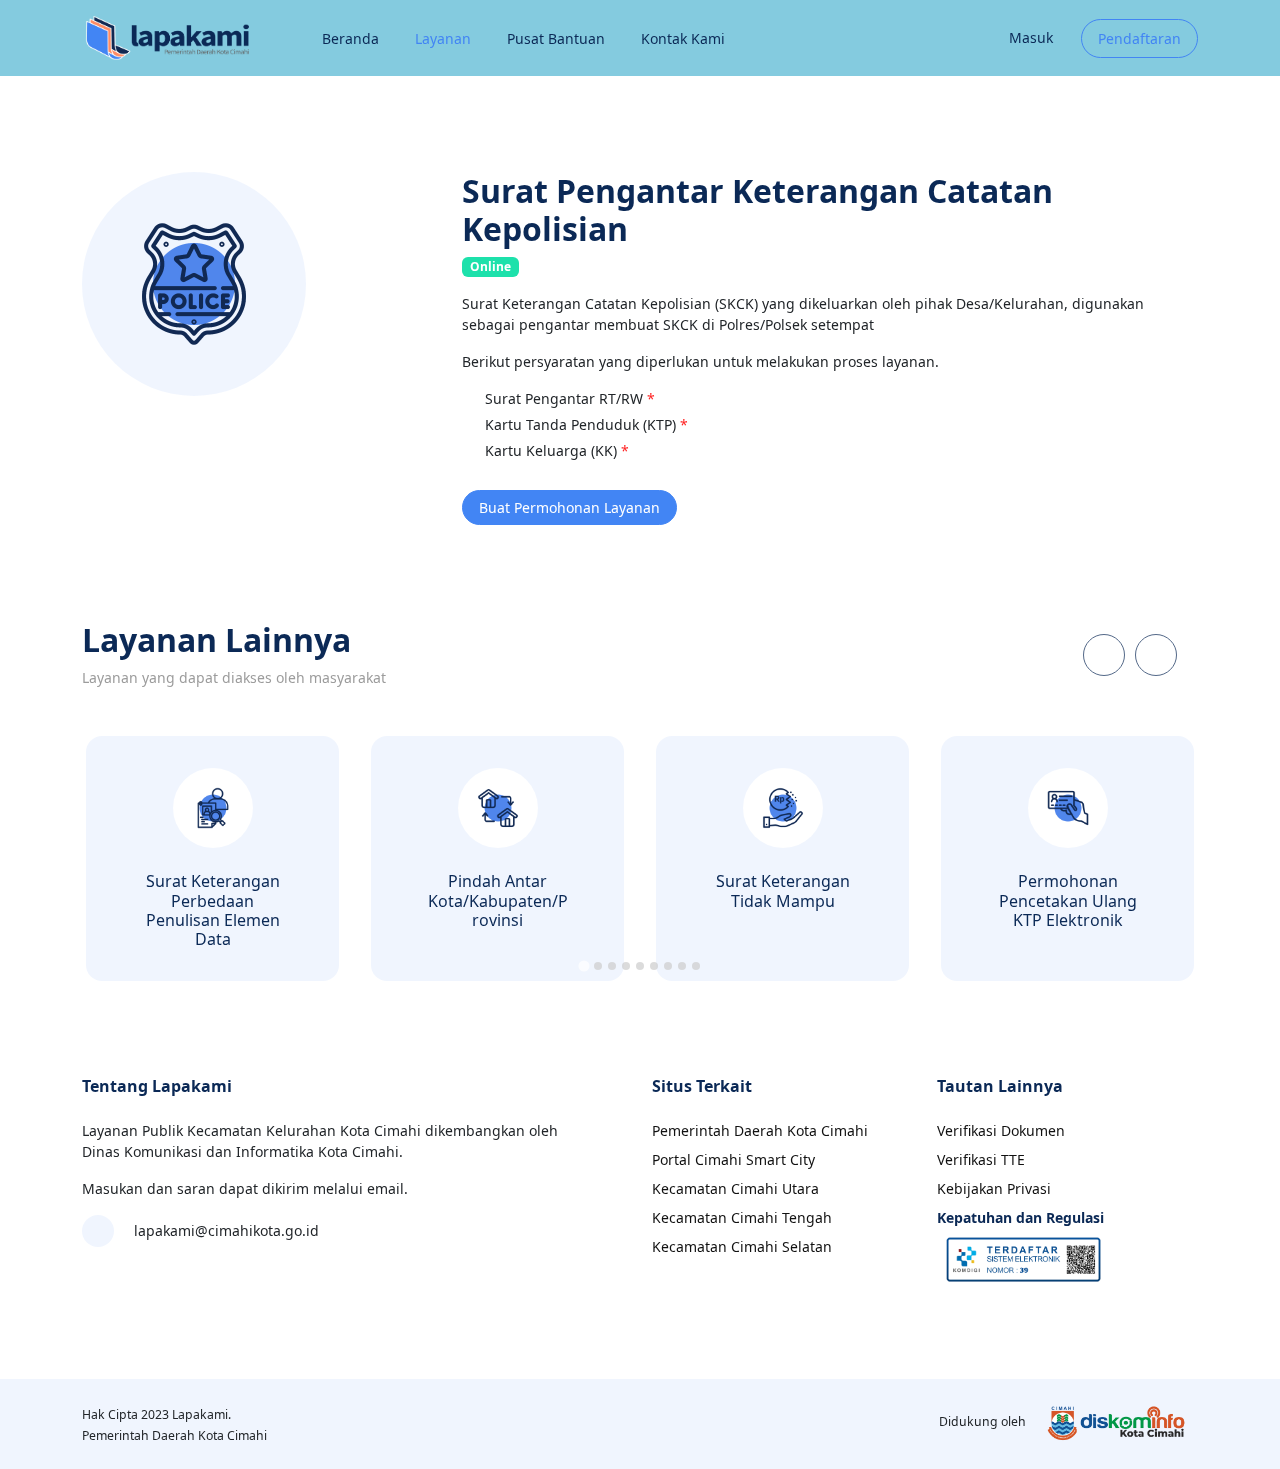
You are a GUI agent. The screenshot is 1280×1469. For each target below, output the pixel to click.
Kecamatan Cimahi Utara (735, 1188)
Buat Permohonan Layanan (569, 507)
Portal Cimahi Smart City (733, 1159)
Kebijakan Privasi (994, 1188)
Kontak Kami (683, 38)
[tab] (583, 966)
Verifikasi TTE (981, 1159)
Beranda (350, 38)
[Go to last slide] (1104, 655)
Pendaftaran (1139, 38)
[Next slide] (1156, 655)
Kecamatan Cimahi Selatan (742, 1246)
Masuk (1031, 37)
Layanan (443, 38)
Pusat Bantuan (556, 38)
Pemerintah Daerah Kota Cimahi (760, 1130)
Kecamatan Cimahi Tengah (742, 1217)
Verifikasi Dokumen (1001, 1130)
